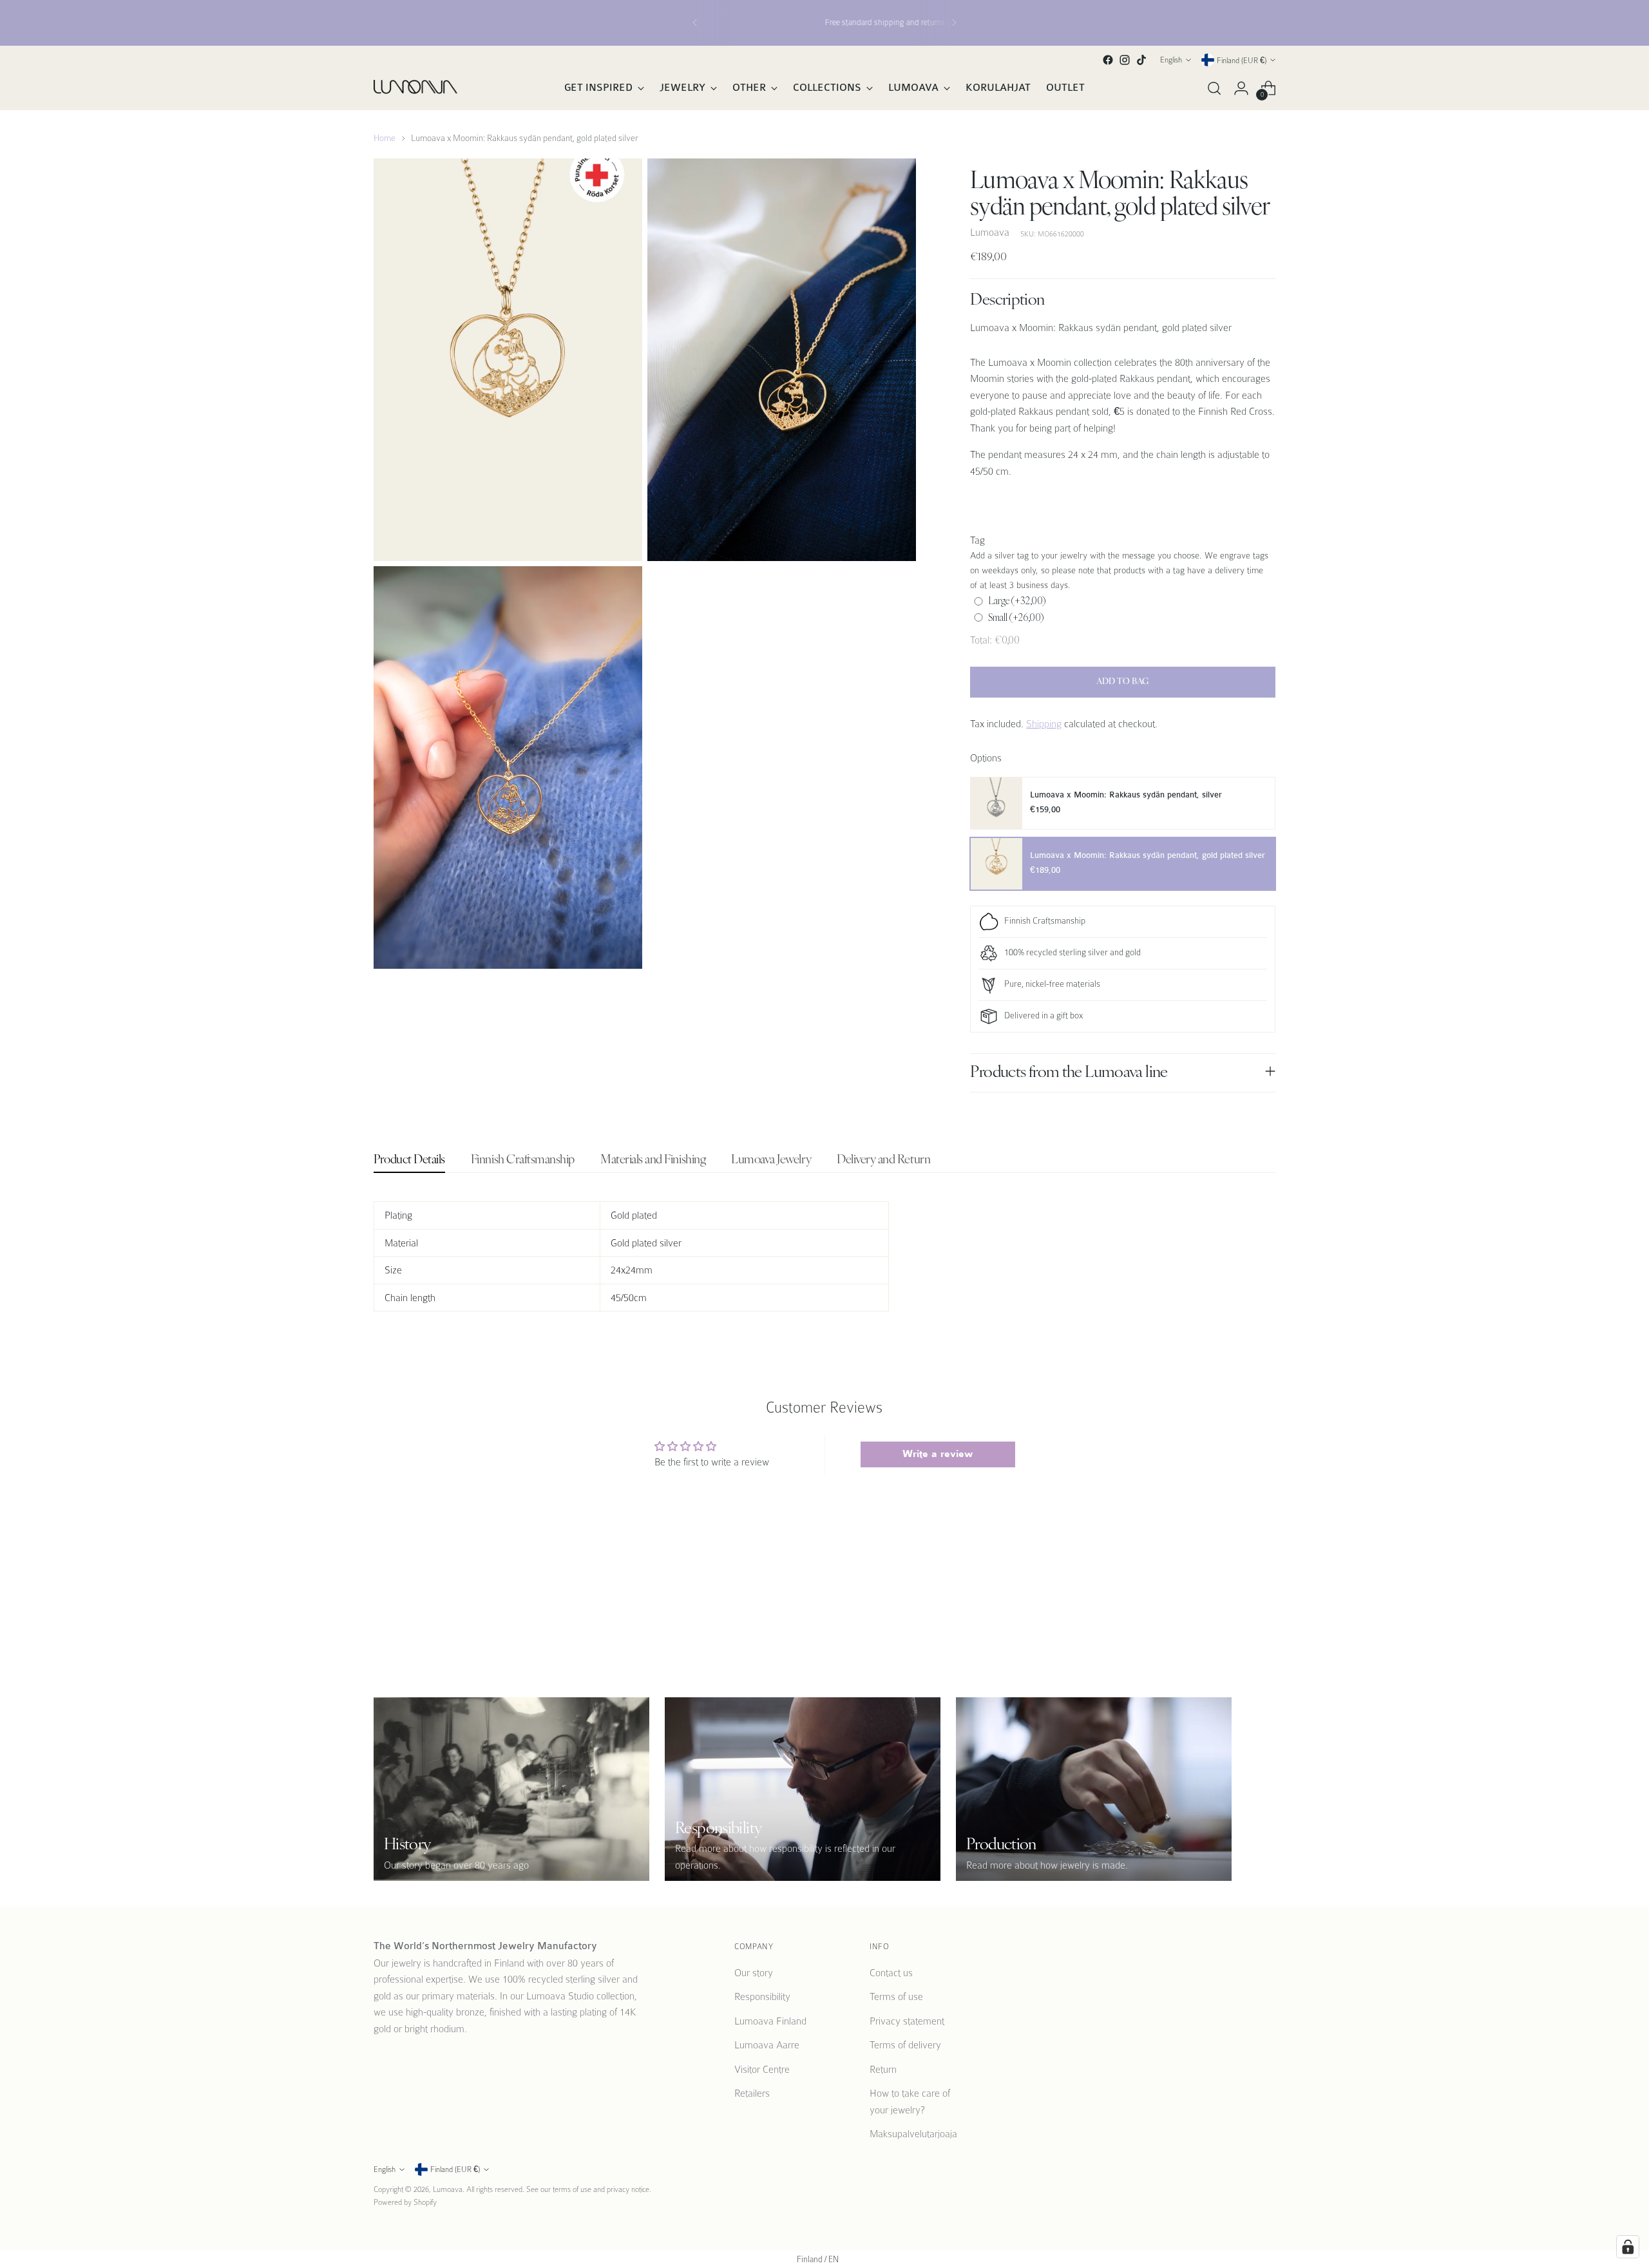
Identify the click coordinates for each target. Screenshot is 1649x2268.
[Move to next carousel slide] (1264, 1585)
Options (986, 758)
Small (1016, 617)
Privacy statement (907, 2021)
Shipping (1044, 724)
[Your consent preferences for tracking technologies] (1628, 2247)
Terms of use (896, 1996)
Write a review (938, 1454)
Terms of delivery (905, 2045)
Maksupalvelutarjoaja (913, 2134)
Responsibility (762, 1996)
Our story (754, 1973)
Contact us (891, 1973)
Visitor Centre (762, 2069)
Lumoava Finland (770, 2021)
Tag (977, 540)
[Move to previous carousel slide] (1235, 1585)
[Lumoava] (415, 88)
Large (1017, 601)
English (1171, 60)
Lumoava (990, 232)
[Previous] (695, 23)
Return (883, 2069)
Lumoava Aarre (767, 2045)
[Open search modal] (1214, 88)
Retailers (752, 2093)
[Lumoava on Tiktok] (1141, 60)
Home (385, 138)
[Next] (954, 23)
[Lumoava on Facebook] (1108, 60)
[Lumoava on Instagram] (1125, 60)
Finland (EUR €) (1242, 60)
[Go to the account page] (1241, 88)
